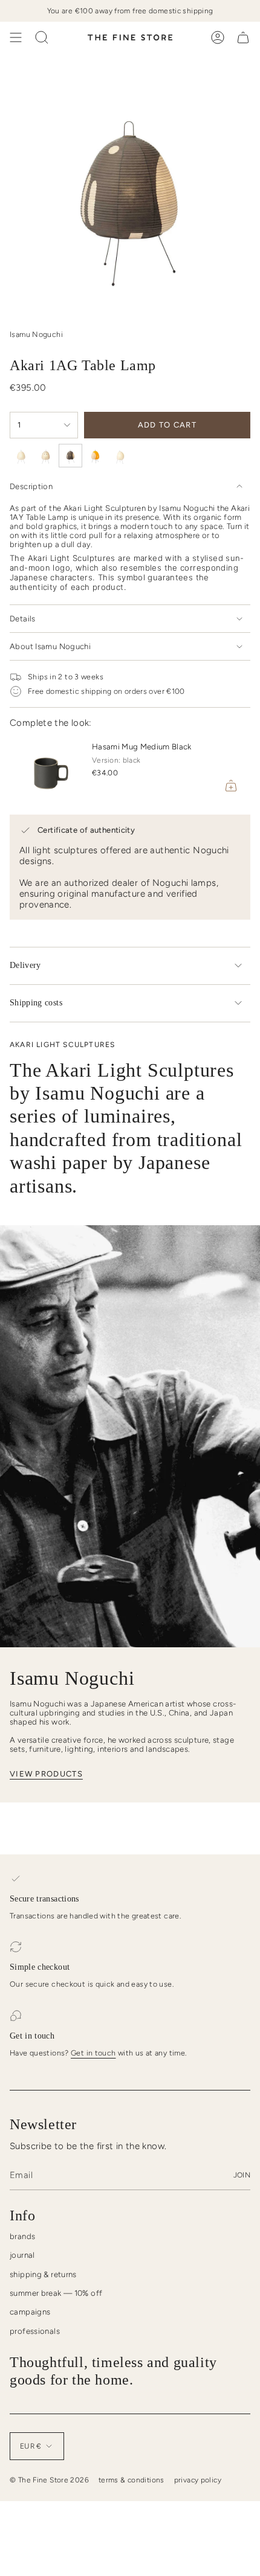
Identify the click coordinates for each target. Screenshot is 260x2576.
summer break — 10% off (56, 2293)
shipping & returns (43, 2274)
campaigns (30, 2312)
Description (31, 486)
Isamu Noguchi (36, 334)
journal (22, 2255)
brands (22, 2236)
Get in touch (93, 2053)
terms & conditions (132, 2480)
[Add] (231, 786)
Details (23, 619)
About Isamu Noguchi (50, 646)
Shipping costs (36, 1003)
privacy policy (198, 2480)
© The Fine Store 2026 (49, 2480)
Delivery (25, 965)
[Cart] (243, 37)
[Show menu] (16, 37)
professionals (35, 2331)
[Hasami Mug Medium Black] (46, 769)
